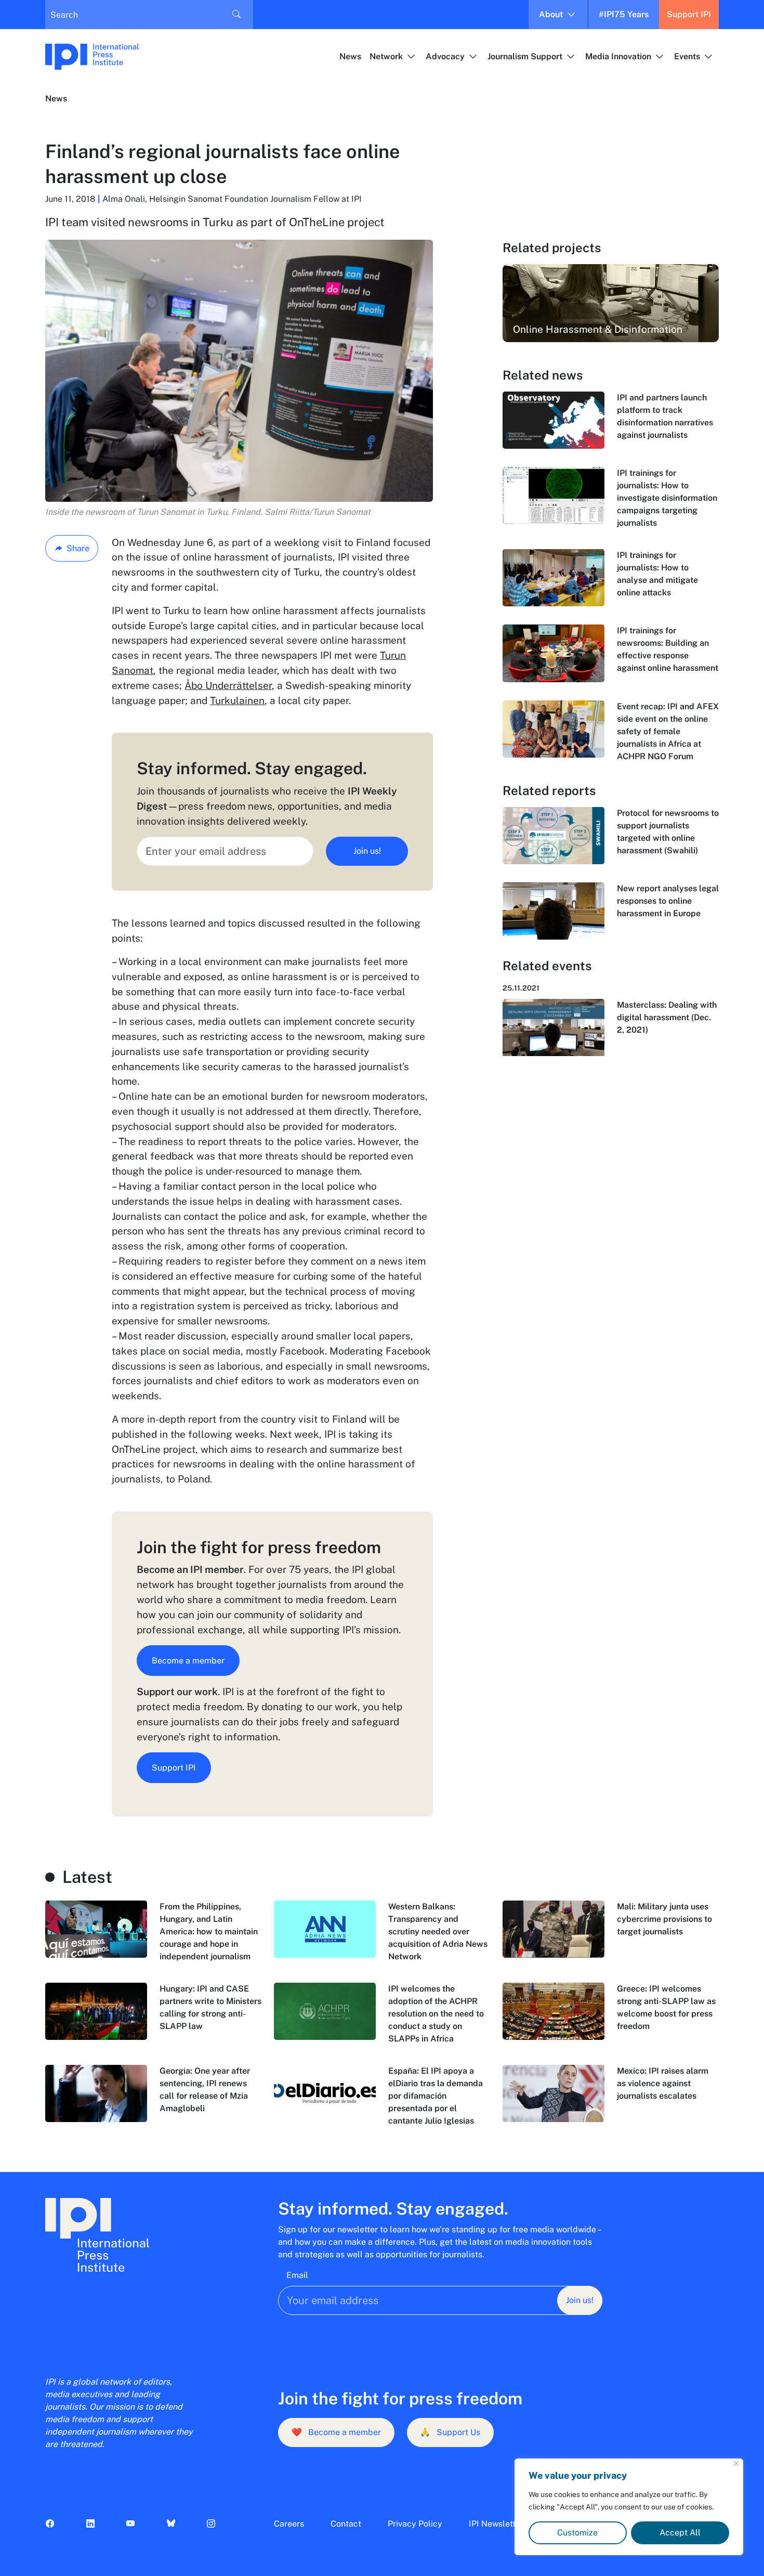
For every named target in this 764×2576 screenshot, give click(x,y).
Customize (577, 2533)
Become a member (188, 1661)
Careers (289, 2524)
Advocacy (445, 56)
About (551, 14)
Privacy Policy (415, 2524)
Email (297, 2275)
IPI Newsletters (498, 2524)
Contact (346, 2524)
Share (78, 548)
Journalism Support (525, 56)
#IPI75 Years (624, 14)
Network (386, 56)
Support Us (450, 2432)
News (350, 56)
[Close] (736, 2463)
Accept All (680, 2533)
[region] (629, 2507)
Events (687, 56)
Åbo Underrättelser (228, 685)
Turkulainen (237, 700)
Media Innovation (618, 56)
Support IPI (689, 14)
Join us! (367, 851)
